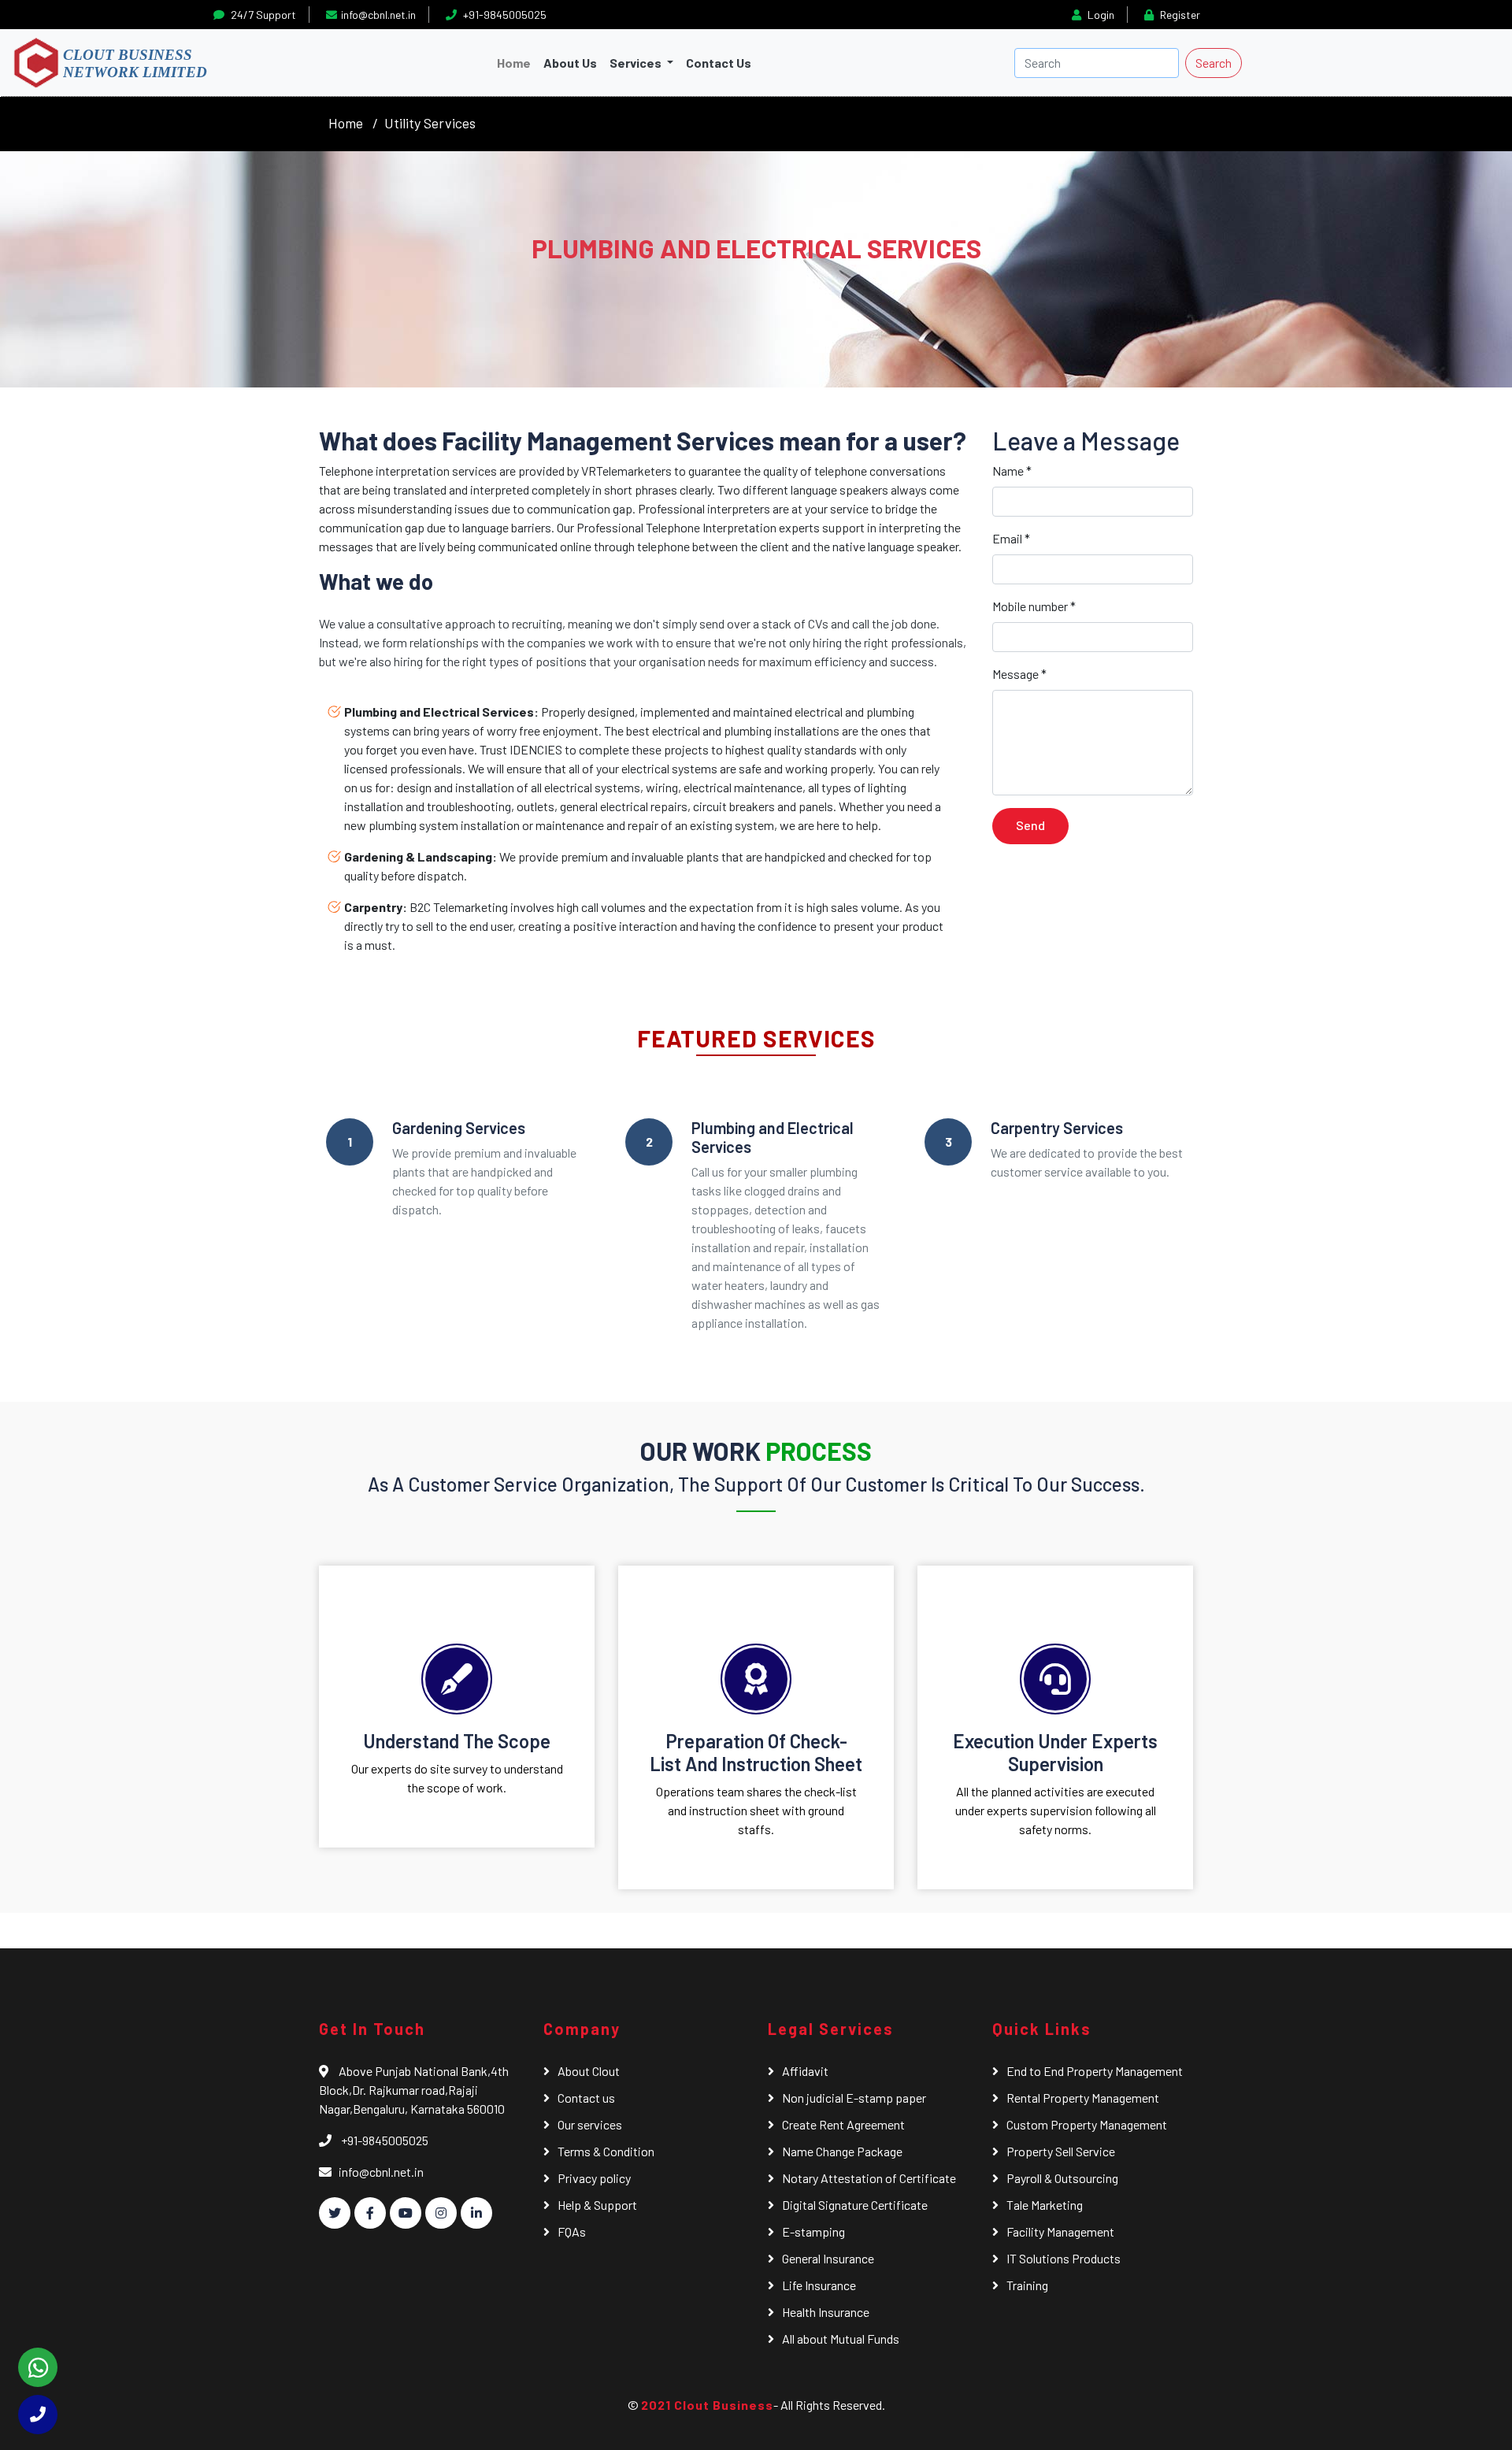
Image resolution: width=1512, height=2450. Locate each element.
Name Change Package (842, 2151)
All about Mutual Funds (841, 2339)
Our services (590, 2124)
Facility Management (1060, 2231)
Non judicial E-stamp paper (854, 2098)
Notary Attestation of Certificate (869, 2178)
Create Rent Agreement (843, 2124)
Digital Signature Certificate (855, 2205)
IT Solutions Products (1064, 2258)
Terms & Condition (606, 2151)
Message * (1019, 674)
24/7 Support (262, 15)
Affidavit (805, 2071)
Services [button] (637, 63)
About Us (570, 63)
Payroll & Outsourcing (1062, 2178)
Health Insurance (826, 2312)
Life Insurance (819, 2285)
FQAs (572, 2231)
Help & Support (597, 2205)
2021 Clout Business (707, 2405)
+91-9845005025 (504, 15)
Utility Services (430, 123)
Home (517, 62)
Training (1027, 2285)
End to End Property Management (1095, 2071)
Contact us (586, 2098)
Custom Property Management (1087, 2124)
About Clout (589, 2071)
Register (1179, 15)
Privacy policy (594, 2178)
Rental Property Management (1083, 2098)
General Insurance (828, 2258)
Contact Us (719, 63)
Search (1214, 63)
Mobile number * (1034, 606)
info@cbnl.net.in (378, 15)
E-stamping (813, 2231)
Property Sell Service (1061, 2151)
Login (1100, 15)
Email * (1011, 538)
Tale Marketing (1045, 2205)
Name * (1012, 471)
